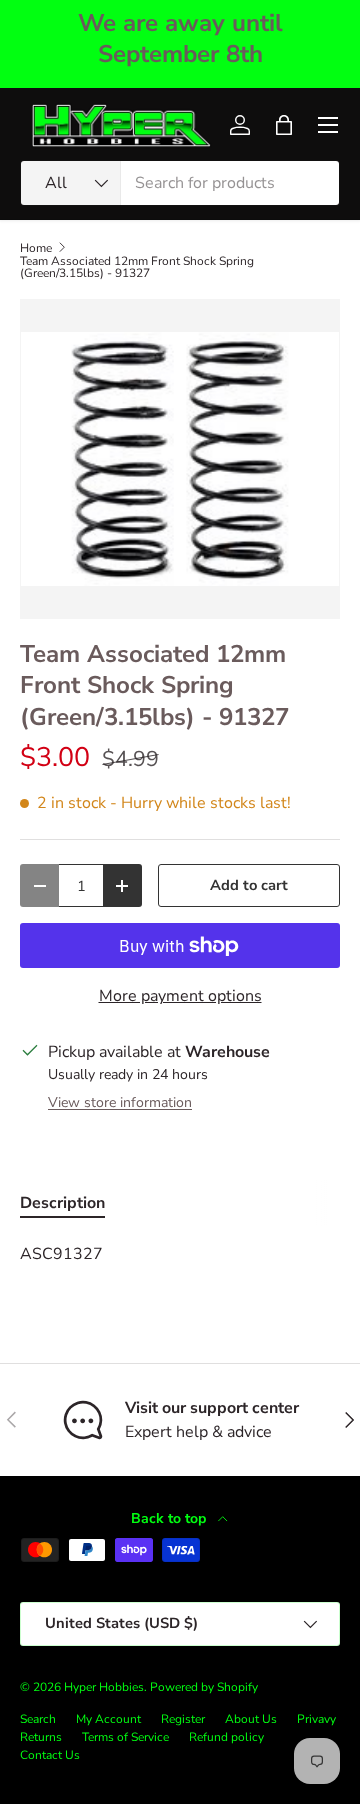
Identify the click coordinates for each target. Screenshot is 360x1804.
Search (38, 1719)
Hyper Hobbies (104, 1687)
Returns (41, 1737)
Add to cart (249, 885)
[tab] (62, 1203)
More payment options (180, 996)
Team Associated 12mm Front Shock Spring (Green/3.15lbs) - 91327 (137, 267)
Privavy (316, 1719)
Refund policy (226, 1737)
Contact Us (50, 1755)
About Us (251, 1719)
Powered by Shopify (204, 1687)
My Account (108, 1719)
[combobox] (180, 183)
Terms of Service (125, 1737)
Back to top (170, 1518)
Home (36, 248)
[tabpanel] (180, 1254)
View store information (120, 1102)
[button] (284, 125)
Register (183, 1719)
